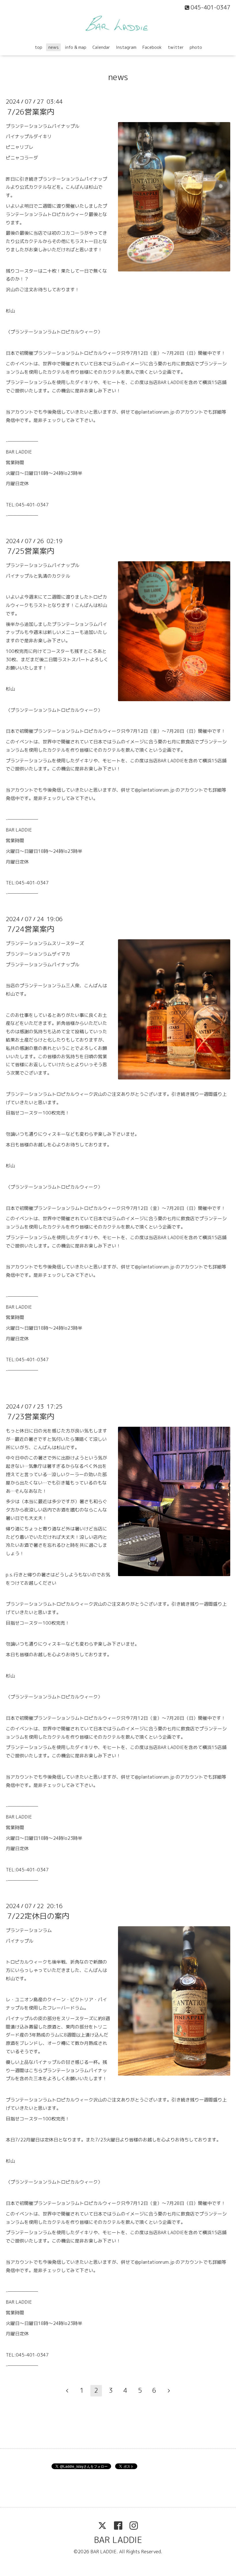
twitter (176, 47)
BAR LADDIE (118, 2540)
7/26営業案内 (31, 111)
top (39, 47)
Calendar (101, 47)
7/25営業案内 (31, 551)
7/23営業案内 (31, 1416)
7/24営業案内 (31, 929)
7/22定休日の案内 (38, 1916)
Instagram (126, 47)
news (54, 47)
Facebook (152, 47)
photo (196, 47)
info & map (76, 47)
